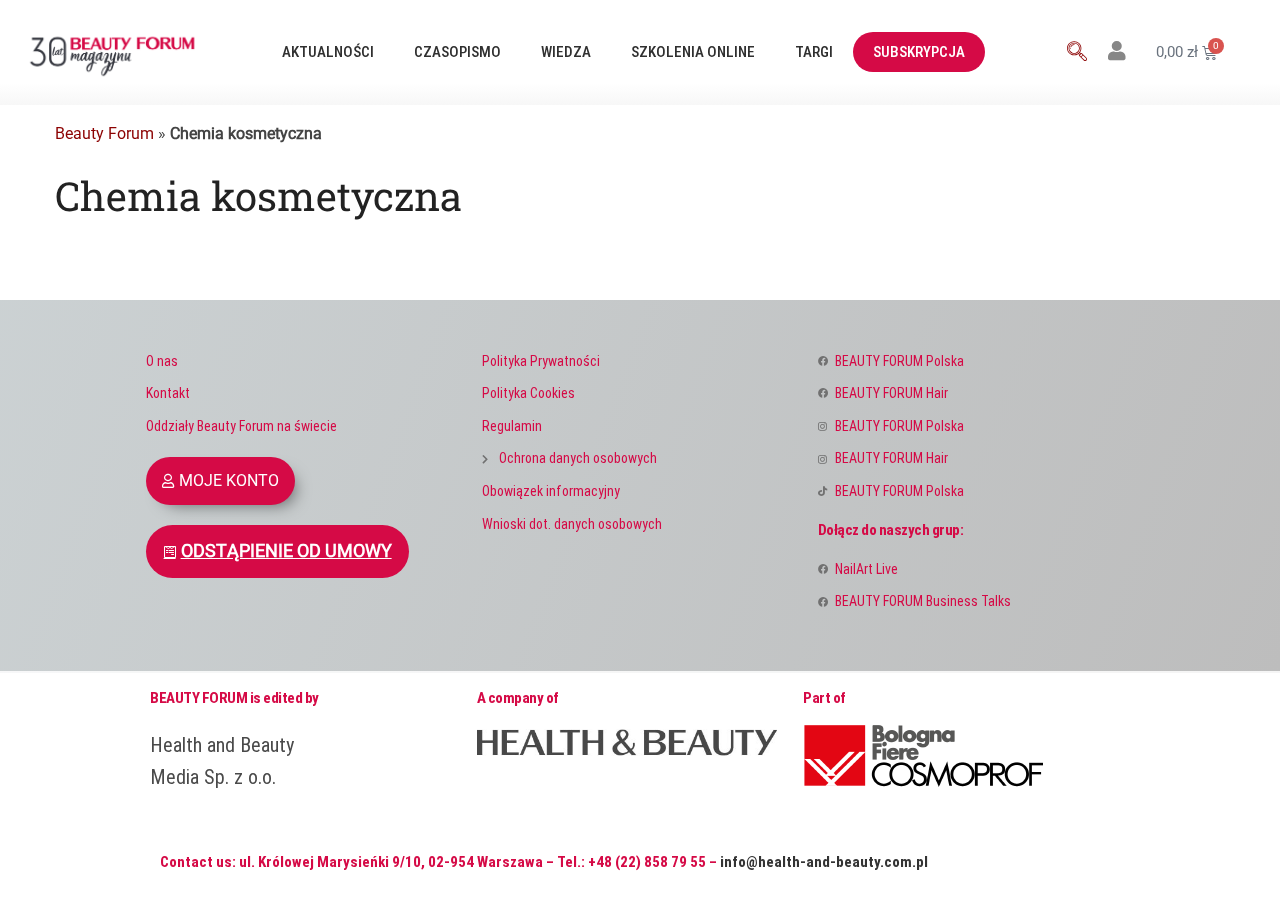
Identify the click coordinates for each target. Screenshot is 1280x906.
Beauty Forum (104, 133)
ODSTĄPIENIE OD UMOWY (286, 551)
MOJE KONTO (229, 480)
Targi (814, 52)
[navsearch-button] (1077, 53)
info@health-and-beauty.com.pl (824, 862)
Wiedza (566, 52)
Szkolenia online (693, 52)
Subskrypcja (919, 52)
